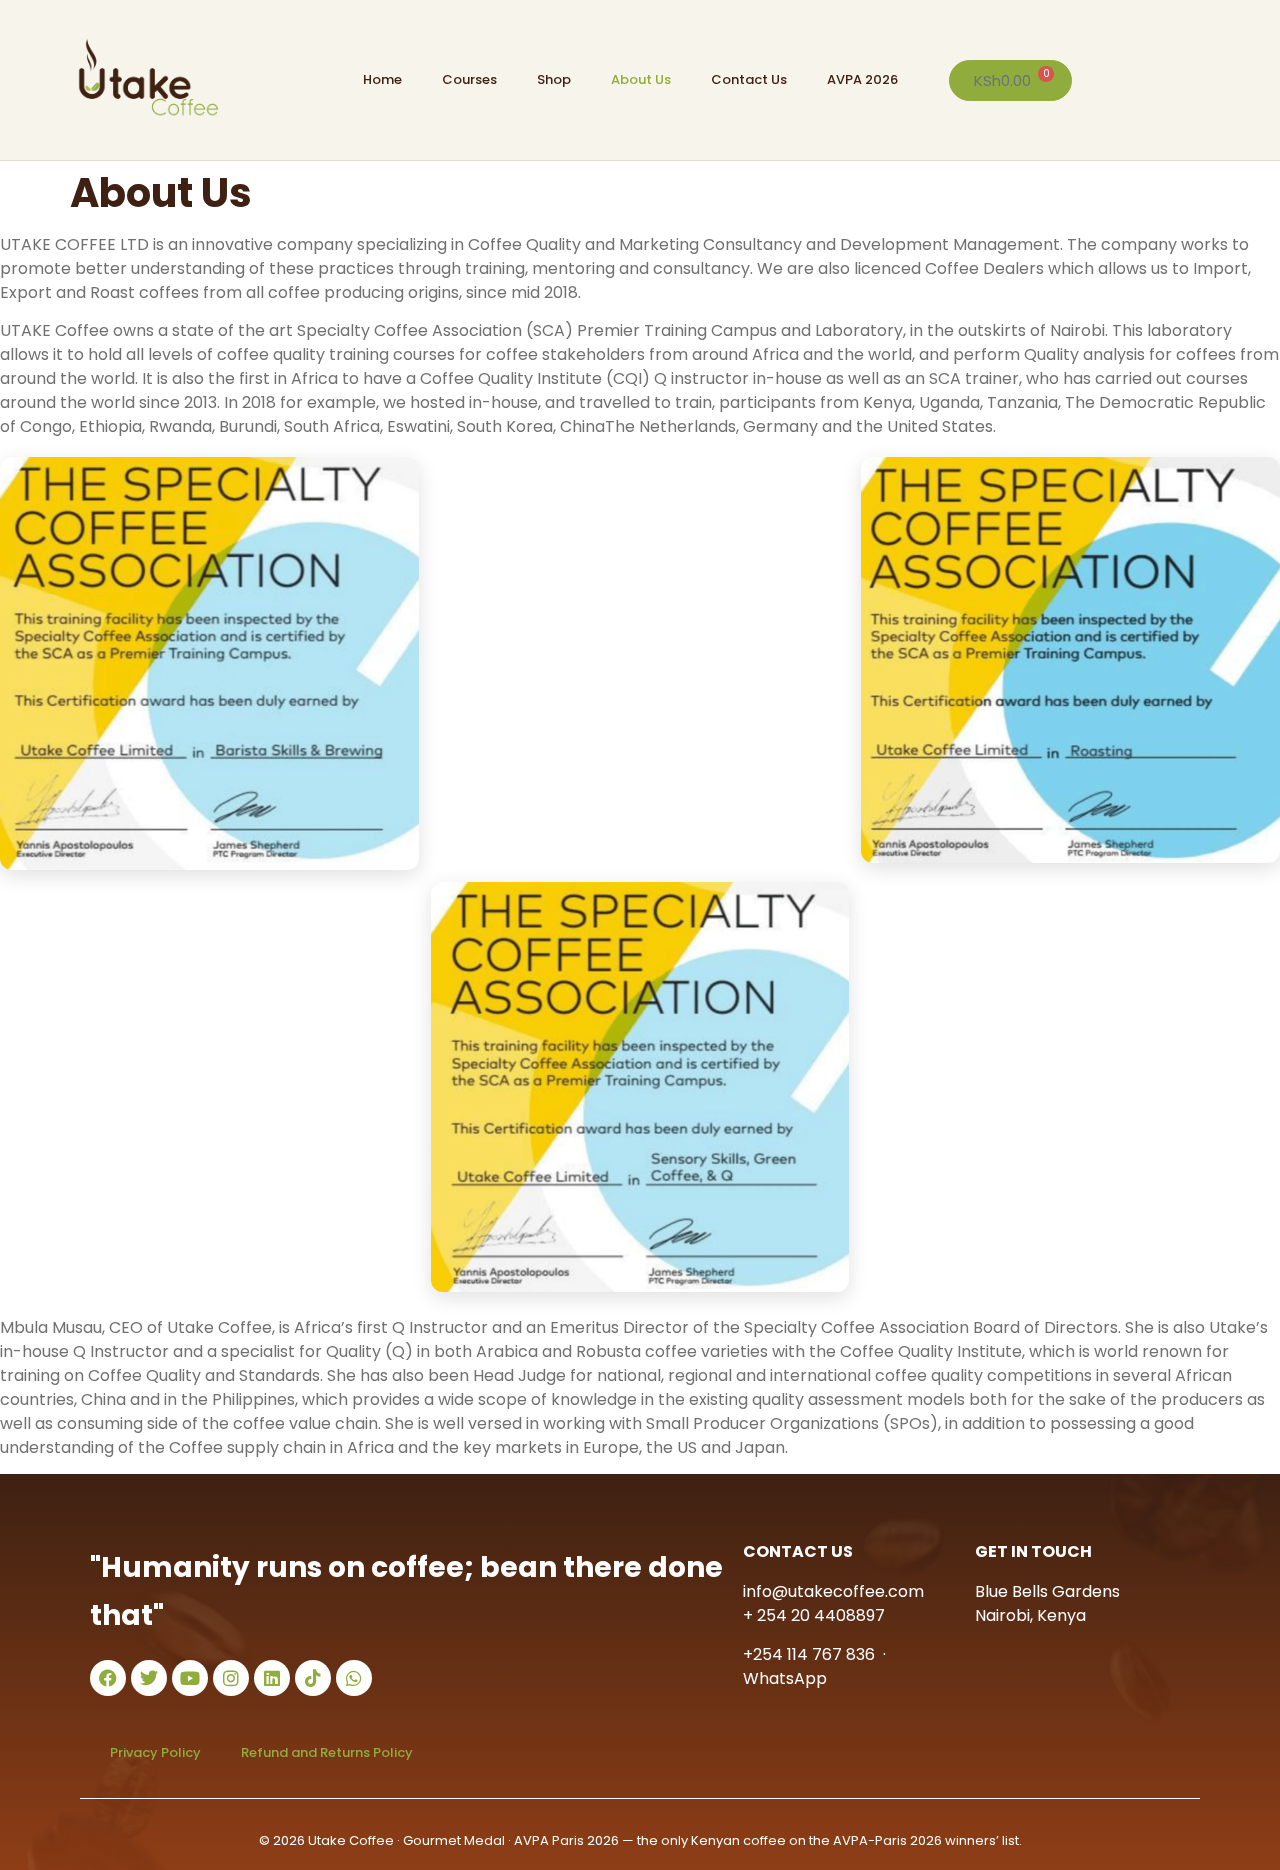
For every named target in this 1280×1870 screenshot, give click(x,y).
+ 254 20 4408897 (814, 1615)
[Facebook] (108, 1678)
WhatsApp (785, 1678)
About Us (641, 79)
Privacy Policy (155, 1752)
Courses (469, 79)
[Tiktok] (313, 1678)
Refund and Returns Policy (327, 1752)
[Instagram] (231, 1678)
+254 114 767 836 (809, 1654)
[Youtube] (190, 1678)
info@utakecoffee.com (833, 1591)
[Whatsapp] (354, 1678)
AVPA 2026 (862, 79)
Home (382, 79)
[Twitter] (149, 1678)
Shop (554, 79)
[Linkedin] (272, 1678)
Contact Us (749, 79)
